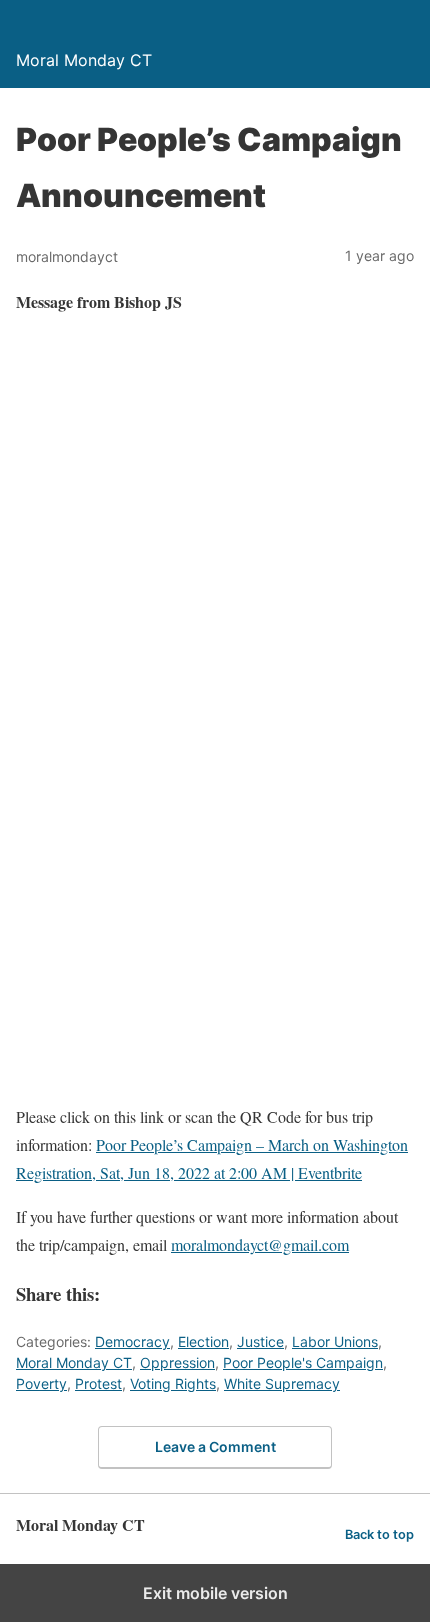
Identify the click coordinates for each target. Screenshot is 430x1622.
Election (203, 1341)
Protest (98, 1383)
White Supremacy (282, 1383)
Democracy (132, 1341)
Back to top (379, 1534)
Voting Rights (173, 1383)
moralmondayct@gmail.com (260, 1244)
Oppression (177, 1362)
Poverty (41, 1383)
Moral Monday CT (74, 1362)
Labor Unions (335, 1341)
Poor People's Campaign (303, 1362)
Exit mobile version (215, 1593)
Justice (260, 1341)
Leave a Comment (215, 1446)
